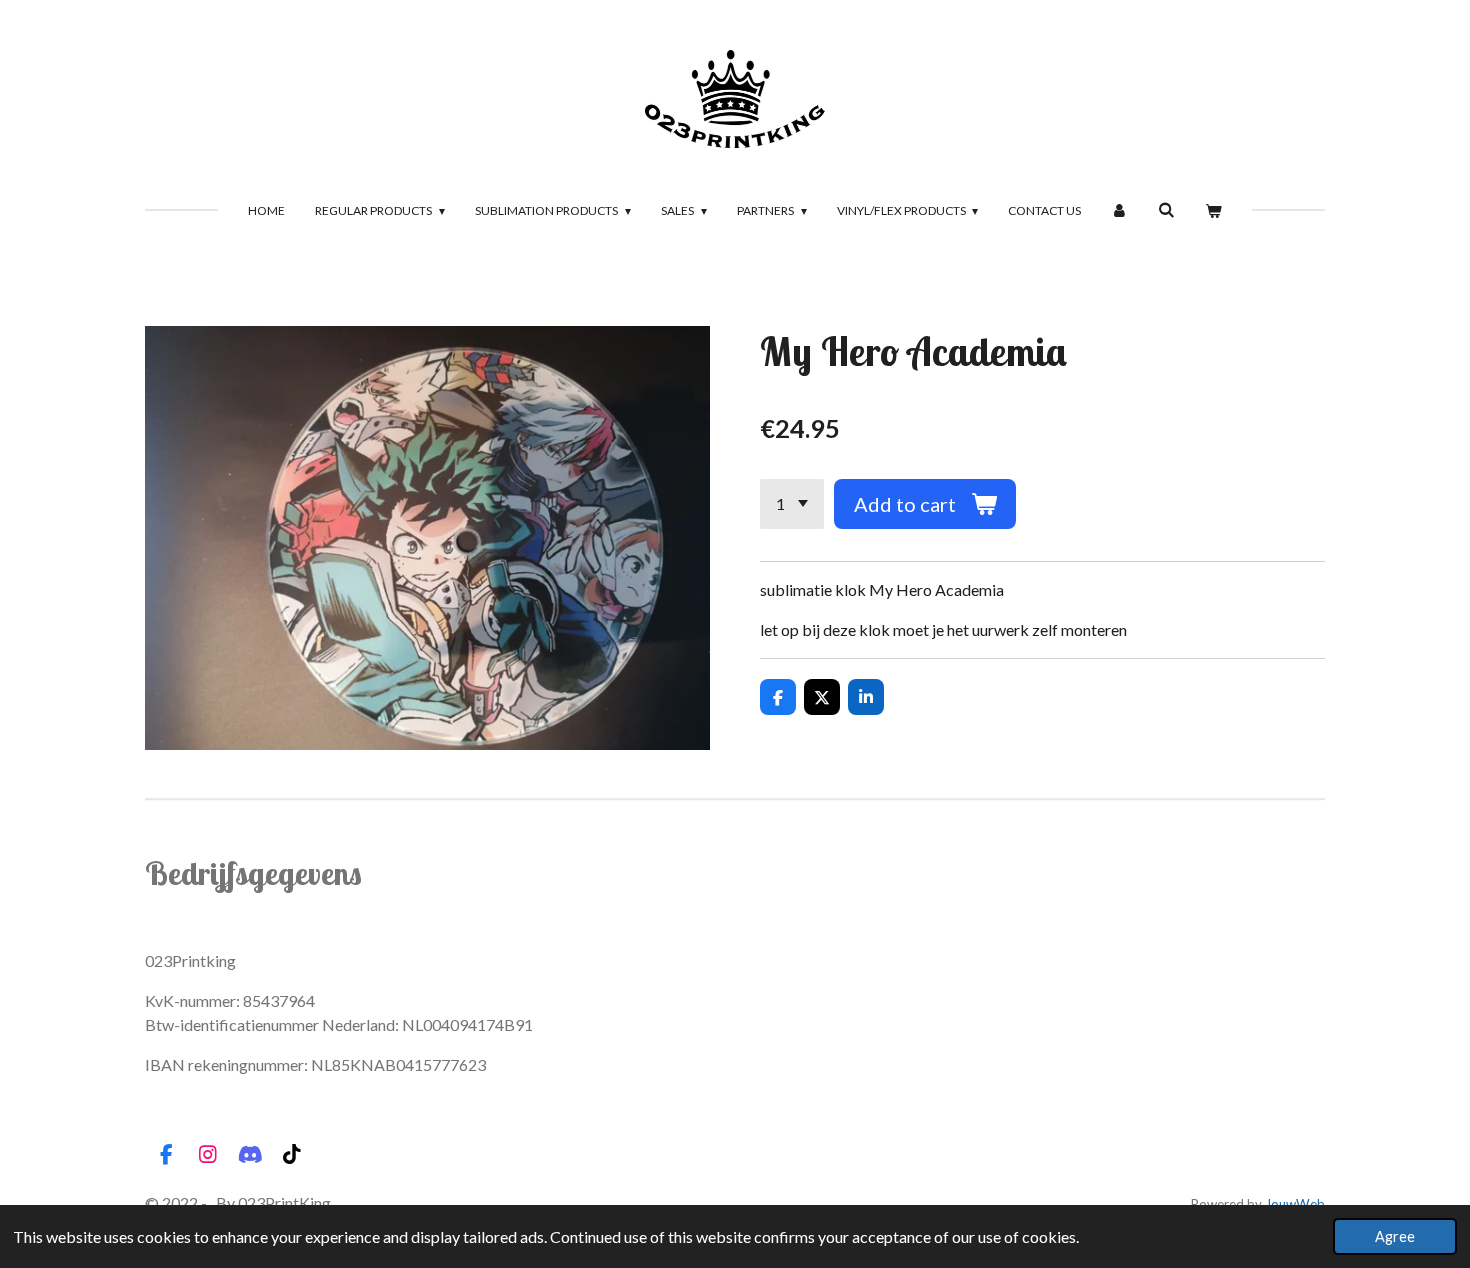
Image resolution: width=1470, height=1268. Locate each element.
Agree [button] (1395, 1236)
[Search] (1166, 209)
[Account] (1119, 211)
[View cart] (1213, 211)
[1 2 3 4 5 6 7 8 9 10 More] (792, 504)
